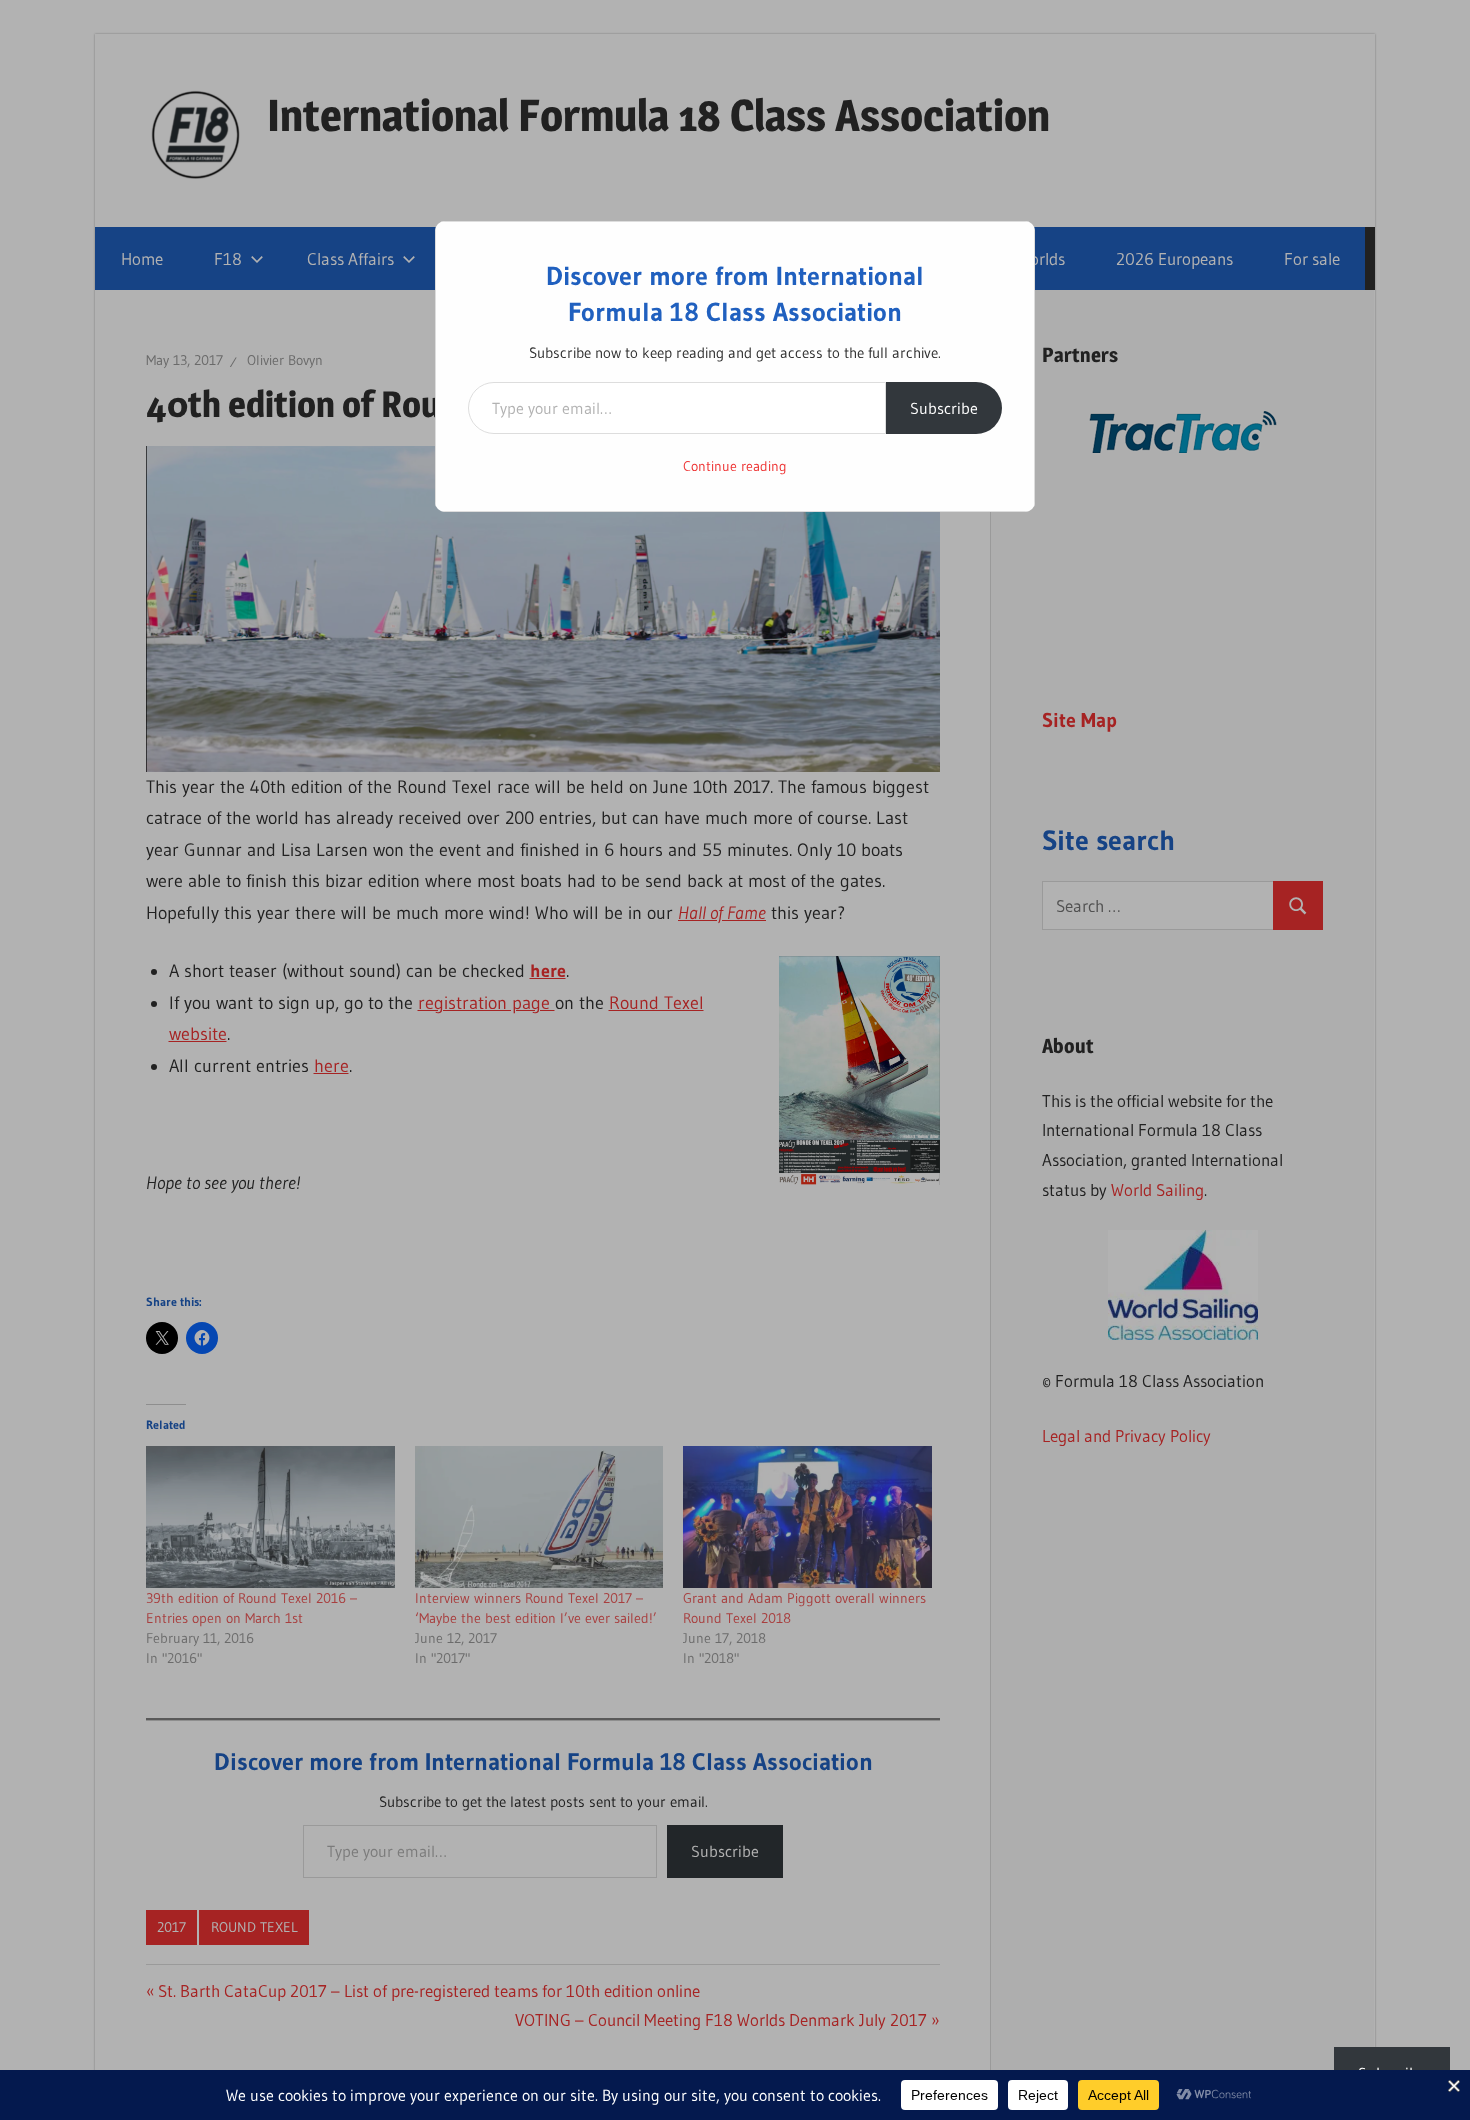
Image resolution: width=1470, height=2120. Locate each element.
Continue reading (735, 466)
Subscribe (944, 408)
